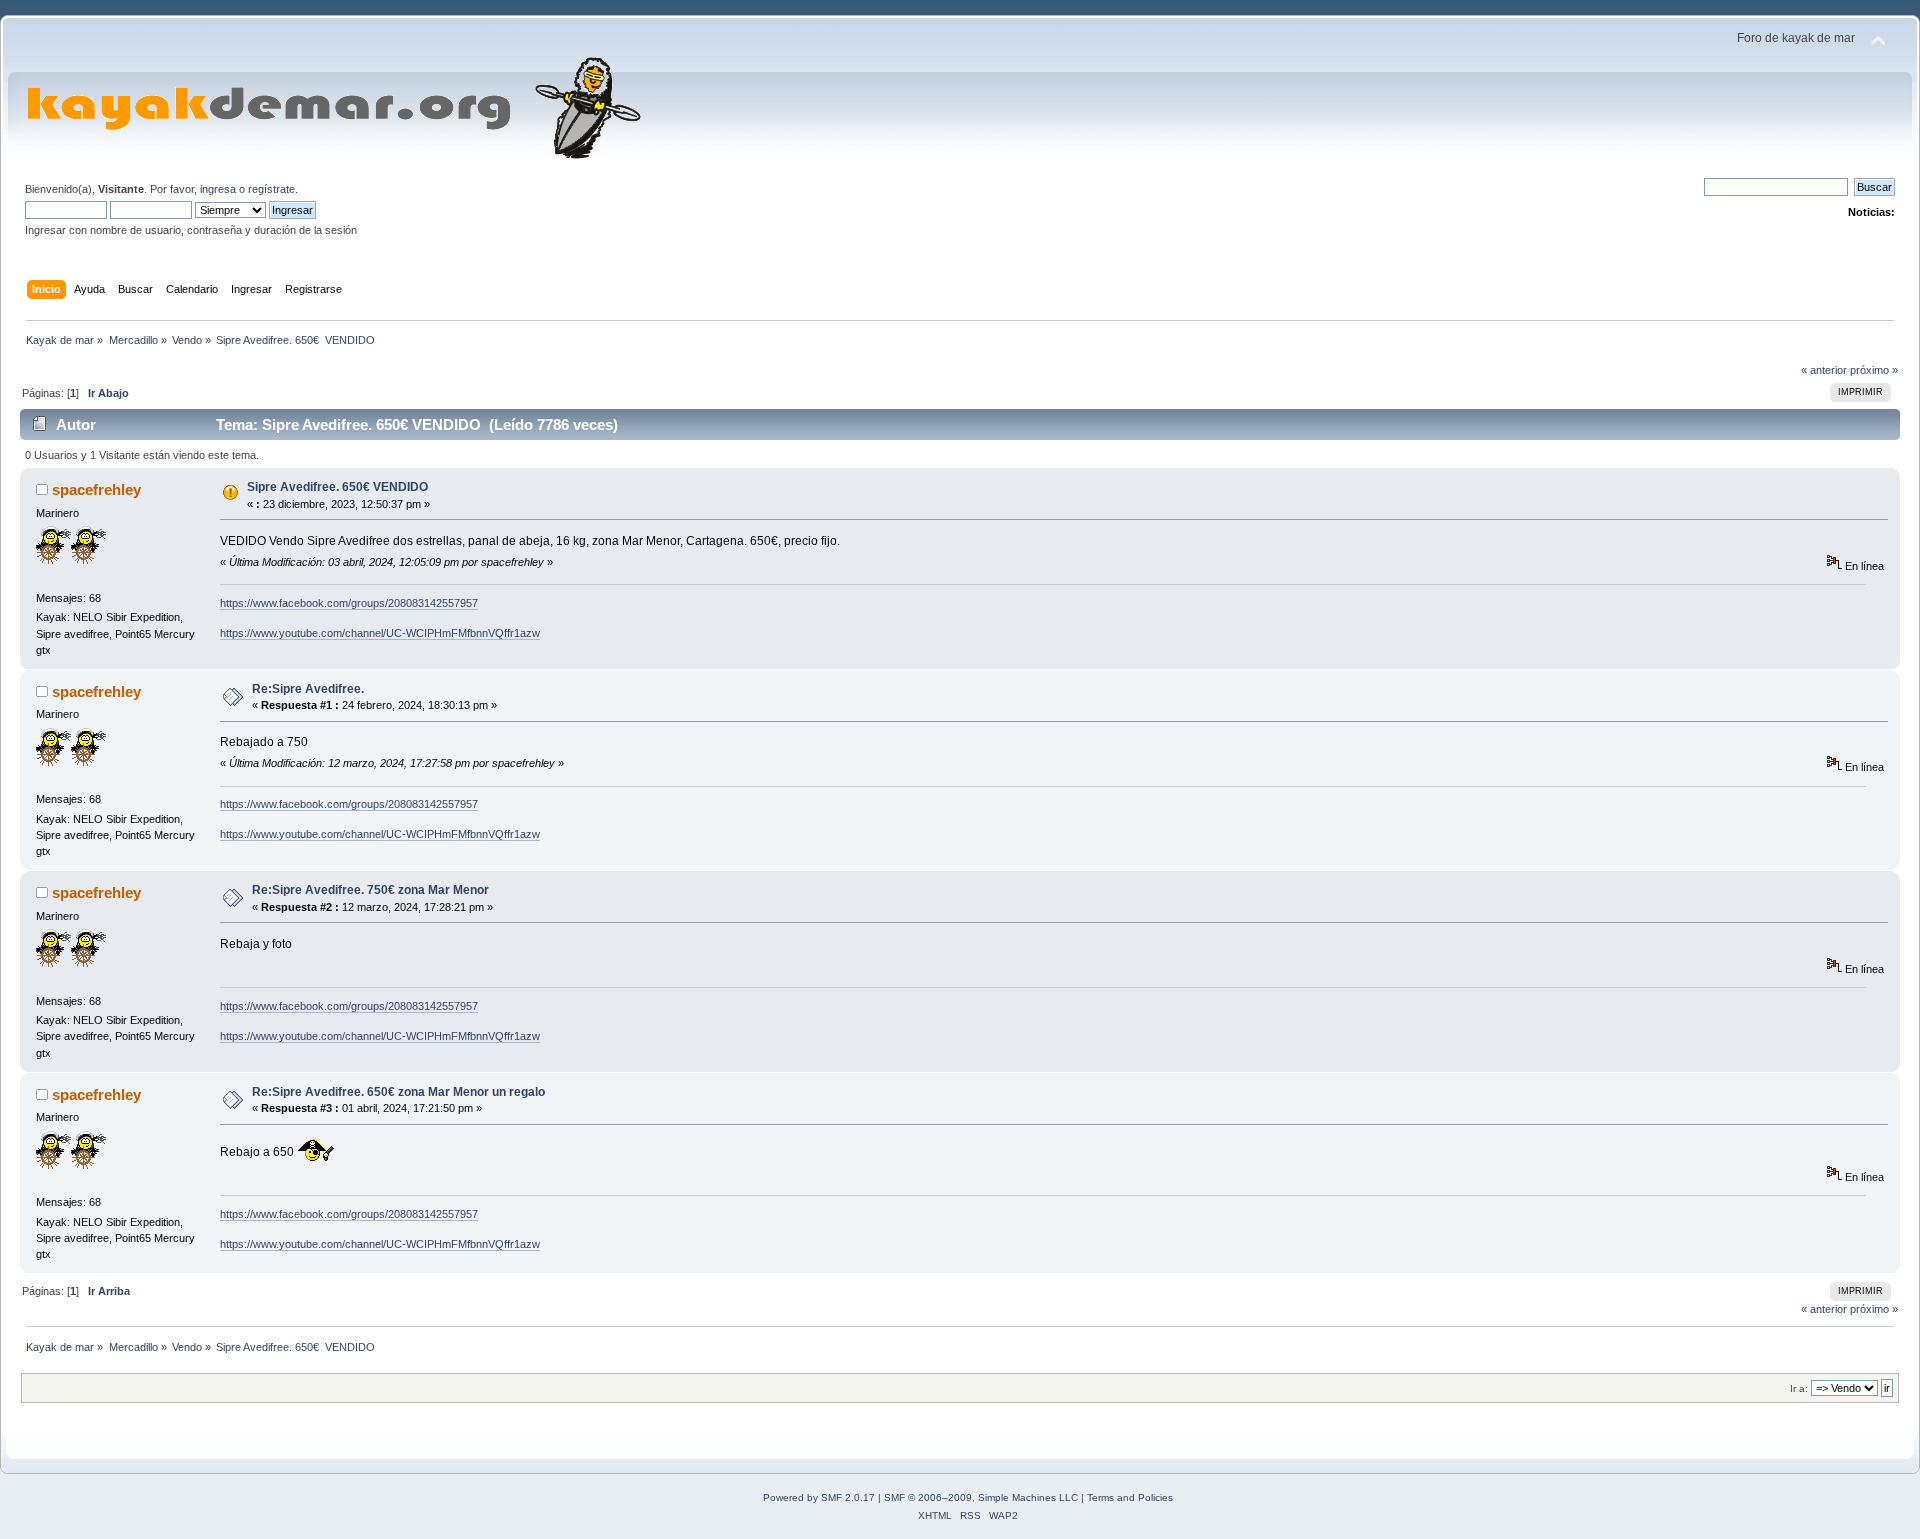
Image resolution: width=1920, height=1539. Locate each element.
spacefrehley (96, 489)
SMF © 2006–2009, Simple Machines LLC (981, 1497)
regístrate (271, 189)
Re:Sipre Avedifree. (308, 689)
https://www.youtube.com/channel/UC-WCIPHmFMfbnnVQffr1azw (380, 633)
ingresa (218, 189)
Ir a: (1799, 1388)
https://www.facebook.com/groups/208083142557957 (349, 603)
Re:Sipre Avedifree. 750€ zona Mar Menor (370, 890)
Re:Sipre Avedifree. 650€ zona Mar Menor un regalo (398, 1092)
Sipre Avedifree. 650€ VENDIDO (337, 487)
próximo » (1874, 370)
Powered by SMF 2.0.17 (819, 1497)
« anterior (1824, 370)
